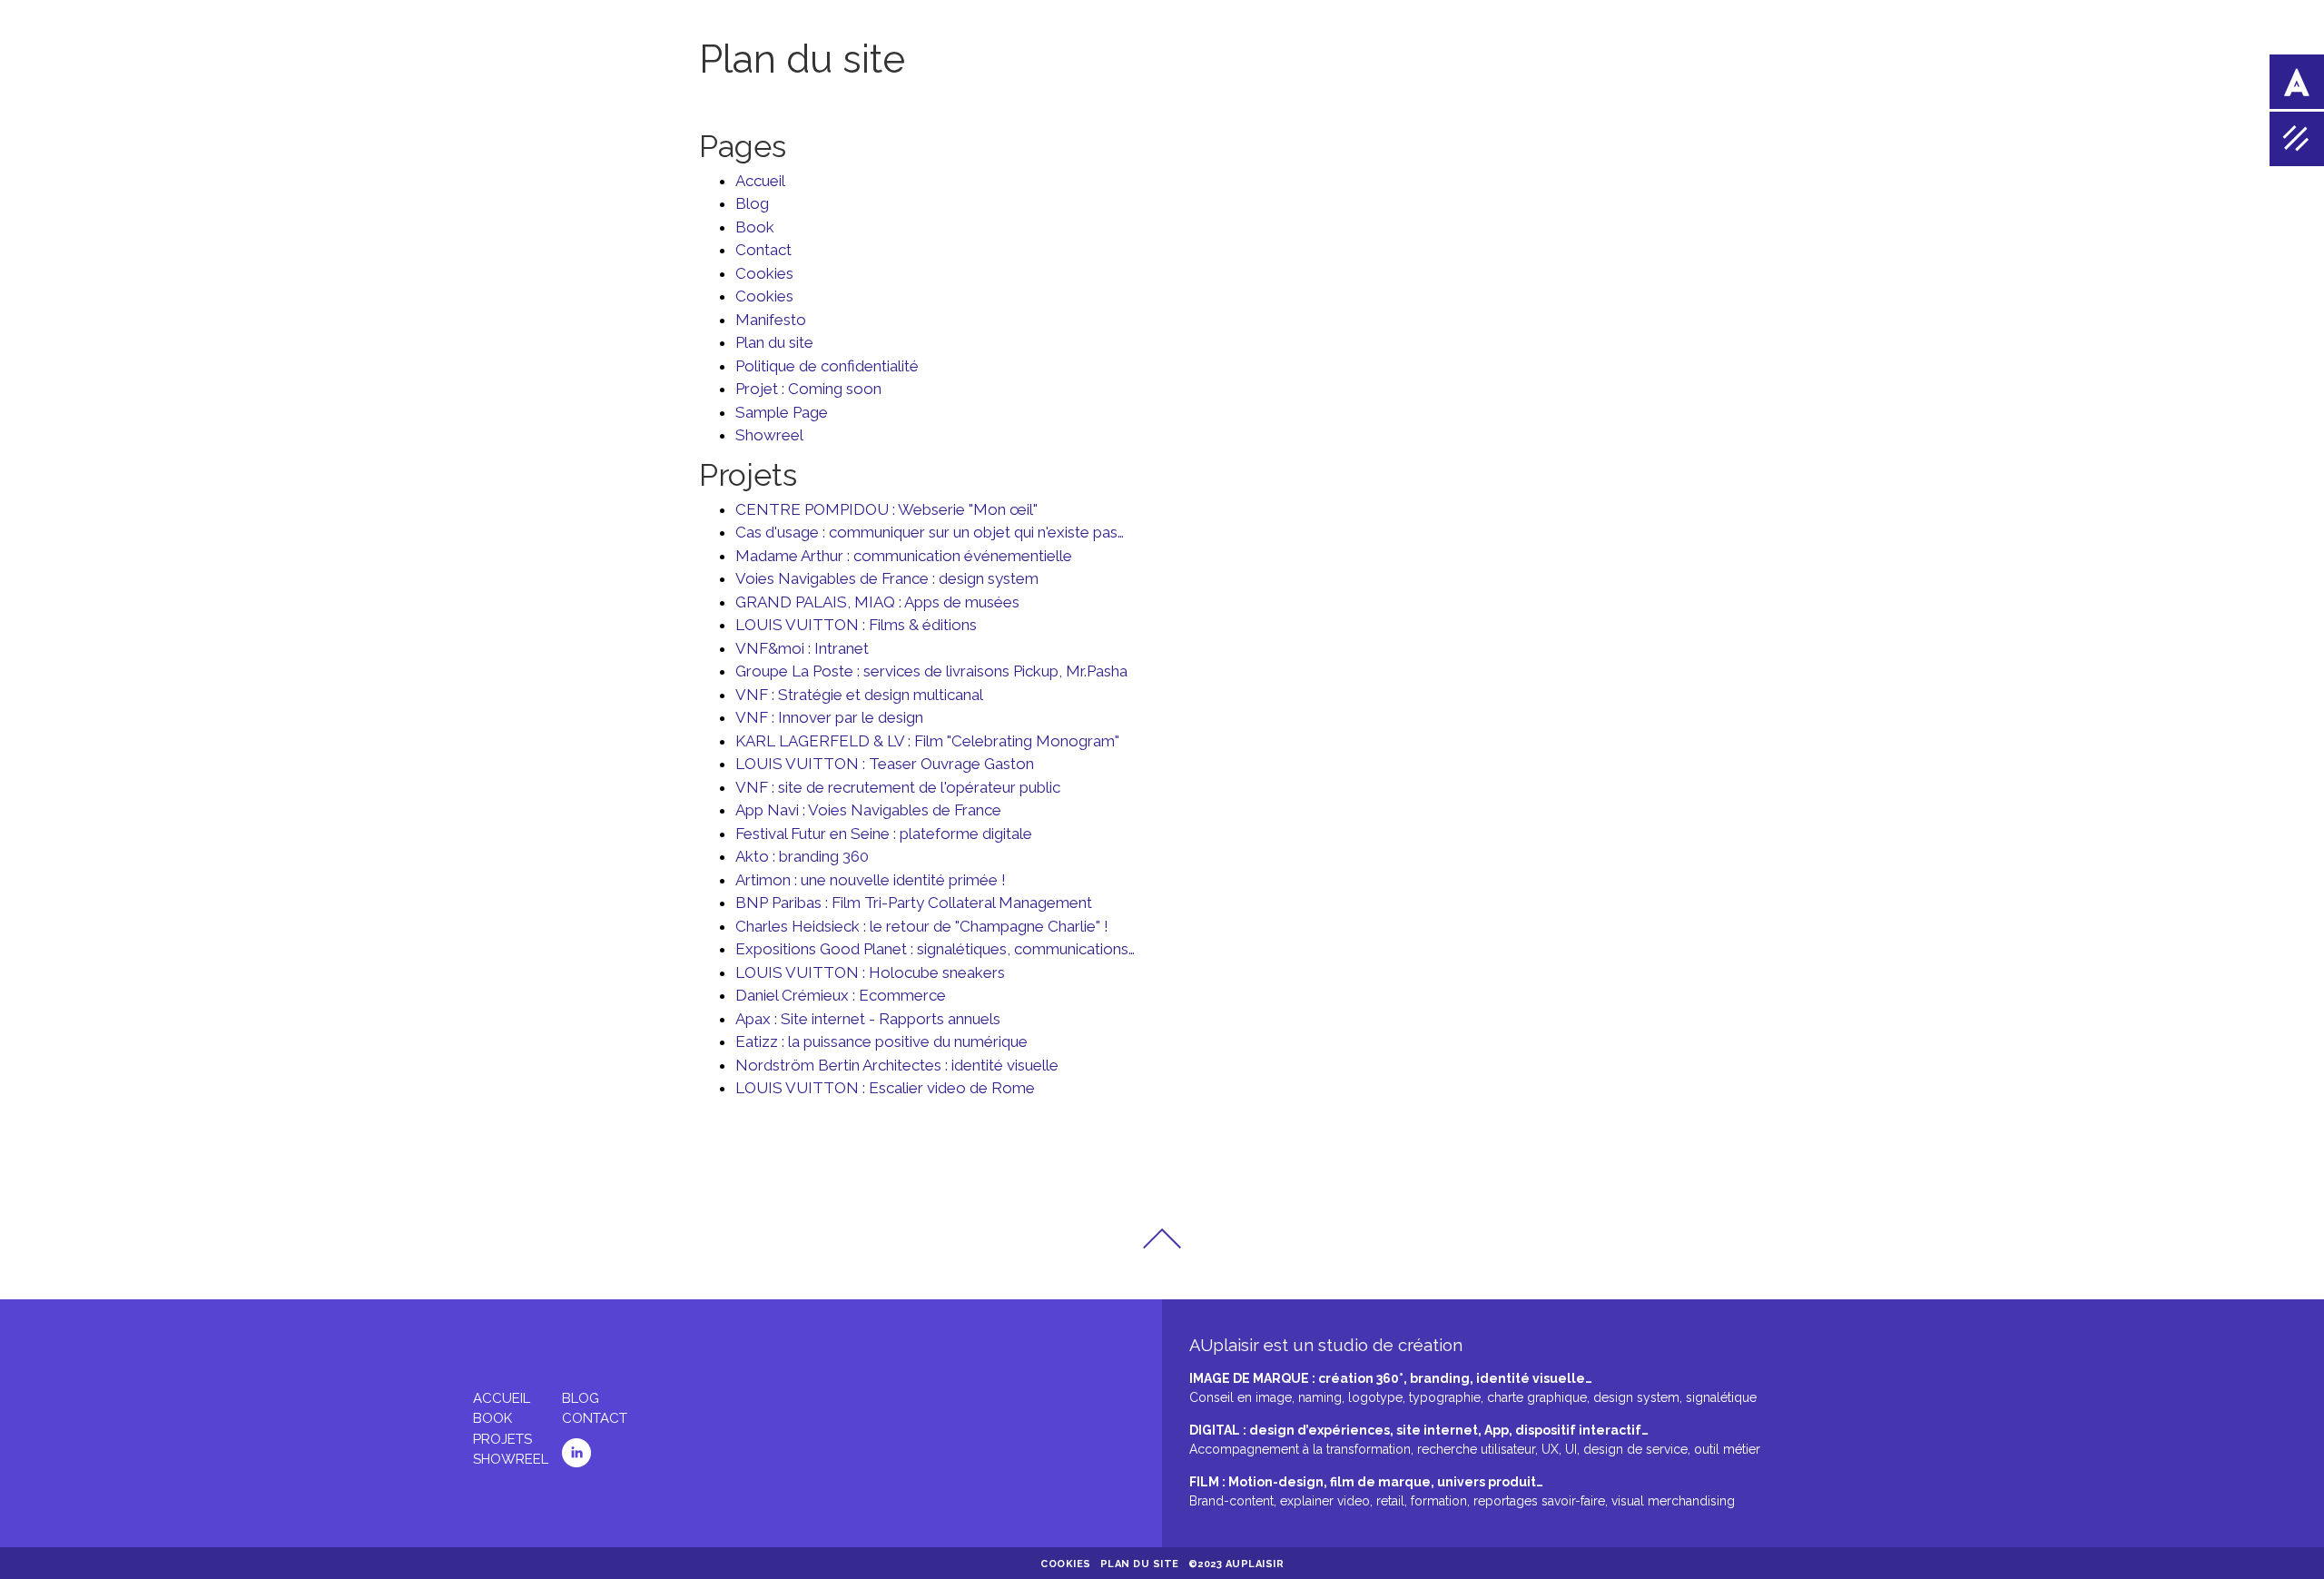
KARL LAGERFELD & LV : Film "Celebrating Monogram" (927, 741)
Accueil (760, 181)
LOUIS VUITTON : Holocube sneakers (870, 972)
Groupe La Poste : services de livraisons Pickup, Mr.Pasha (931, 671)
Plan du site (774, 342)
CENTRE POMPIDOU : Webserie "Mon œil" (886, 509)
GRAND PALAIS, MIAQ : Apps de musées (877, 602)
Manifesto (771, 320)
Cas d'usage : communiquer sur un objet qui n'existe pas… (930, 532)
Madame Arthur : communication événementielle (904, 556)
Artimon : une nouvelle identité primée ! (871, 880)
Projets (502, 1439)
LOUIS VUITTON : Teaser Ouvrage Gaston (885, 764)
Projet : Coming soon (808, 389)
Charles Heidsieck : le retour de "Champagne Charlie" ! (922, 926)
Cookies (764, 273)
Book (755, 227)
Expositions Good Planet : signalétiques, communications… (935, 949)
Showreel (769, 435)
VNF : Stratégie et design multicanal (859, 695)
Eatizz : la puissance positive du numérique (881, 1041)
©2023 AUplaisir (1236, 1564)
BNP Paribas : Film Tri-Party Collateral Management (914, 903)
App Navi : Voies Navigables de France (868, 810)
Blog (752, 203)
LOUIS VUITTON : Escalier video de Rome (885, 1088)
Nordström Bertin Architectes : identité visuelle (897, 1065)
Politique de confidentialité (827, 366)
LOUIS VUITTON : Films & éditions (856, 625)
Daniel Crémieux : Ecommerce (841, 995)
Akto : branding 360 (802, 856)
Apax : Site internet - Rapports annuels (868, 1019)
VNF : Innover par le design (829, 717)
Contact (763, 250)
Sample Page (782, 412)
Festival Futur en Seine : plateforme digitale (884, 834)
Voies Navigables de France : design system (887, 578)
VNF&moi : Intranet (802, 648)
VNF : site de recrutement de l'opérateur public (898, 787)
